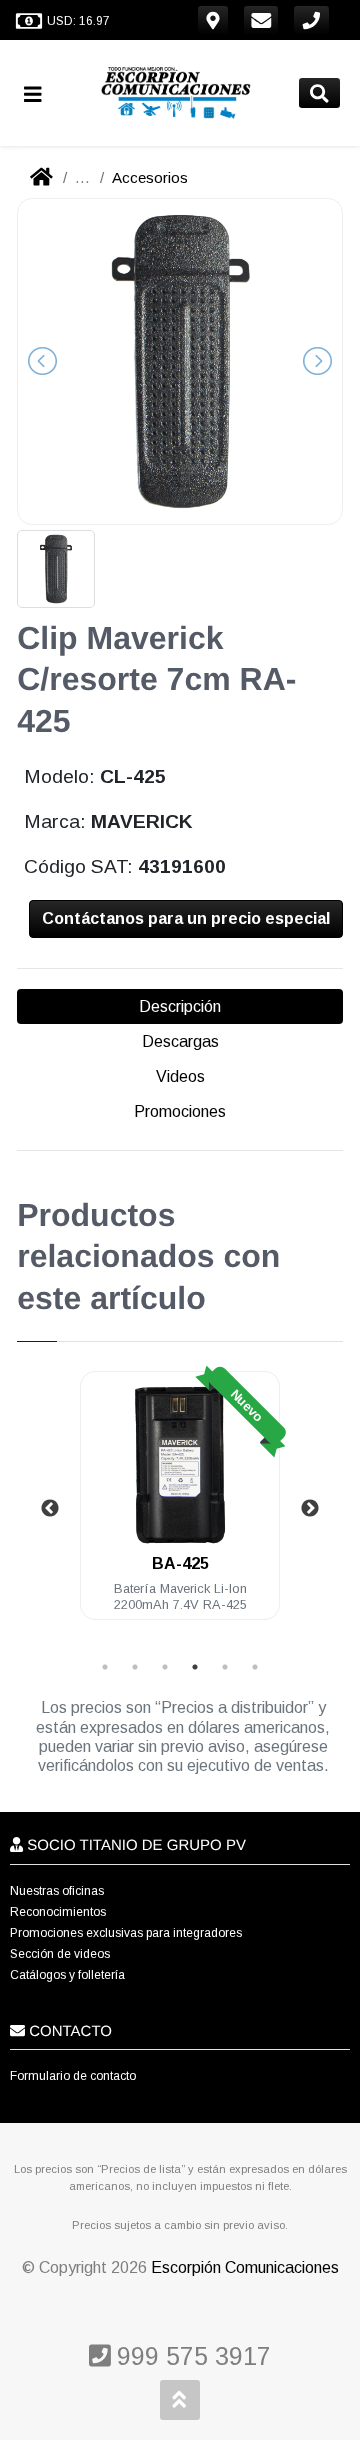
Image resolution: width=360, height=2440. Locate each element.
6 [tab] (255, 1667)
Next (310, 1509)
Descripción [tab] (180, 1006)
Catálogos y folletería (67, 1975)
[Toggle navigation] (41, 93)
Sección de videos (60, 1954)
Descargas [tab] (180, 1041)
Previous (50, 1509)
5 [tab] (225, 1667)
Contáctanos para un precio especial (186, 918)
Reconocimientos (58, 1912)
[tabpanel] (180, 1507)
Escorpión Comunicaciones (245, 2267)
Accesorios (150, 177)
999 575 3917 (190, 2356)
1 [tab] (105, 1667)
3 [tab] (165, 1667)
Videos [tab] (180, 1076)
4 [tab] (195, 1667)
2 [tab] (135, 1667)
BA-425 (180, 1563)
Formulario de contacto (73, 2076)
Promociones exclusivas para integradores (126, 1933)
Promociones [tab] (180, 1111)
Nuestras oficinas (57, 1891)
